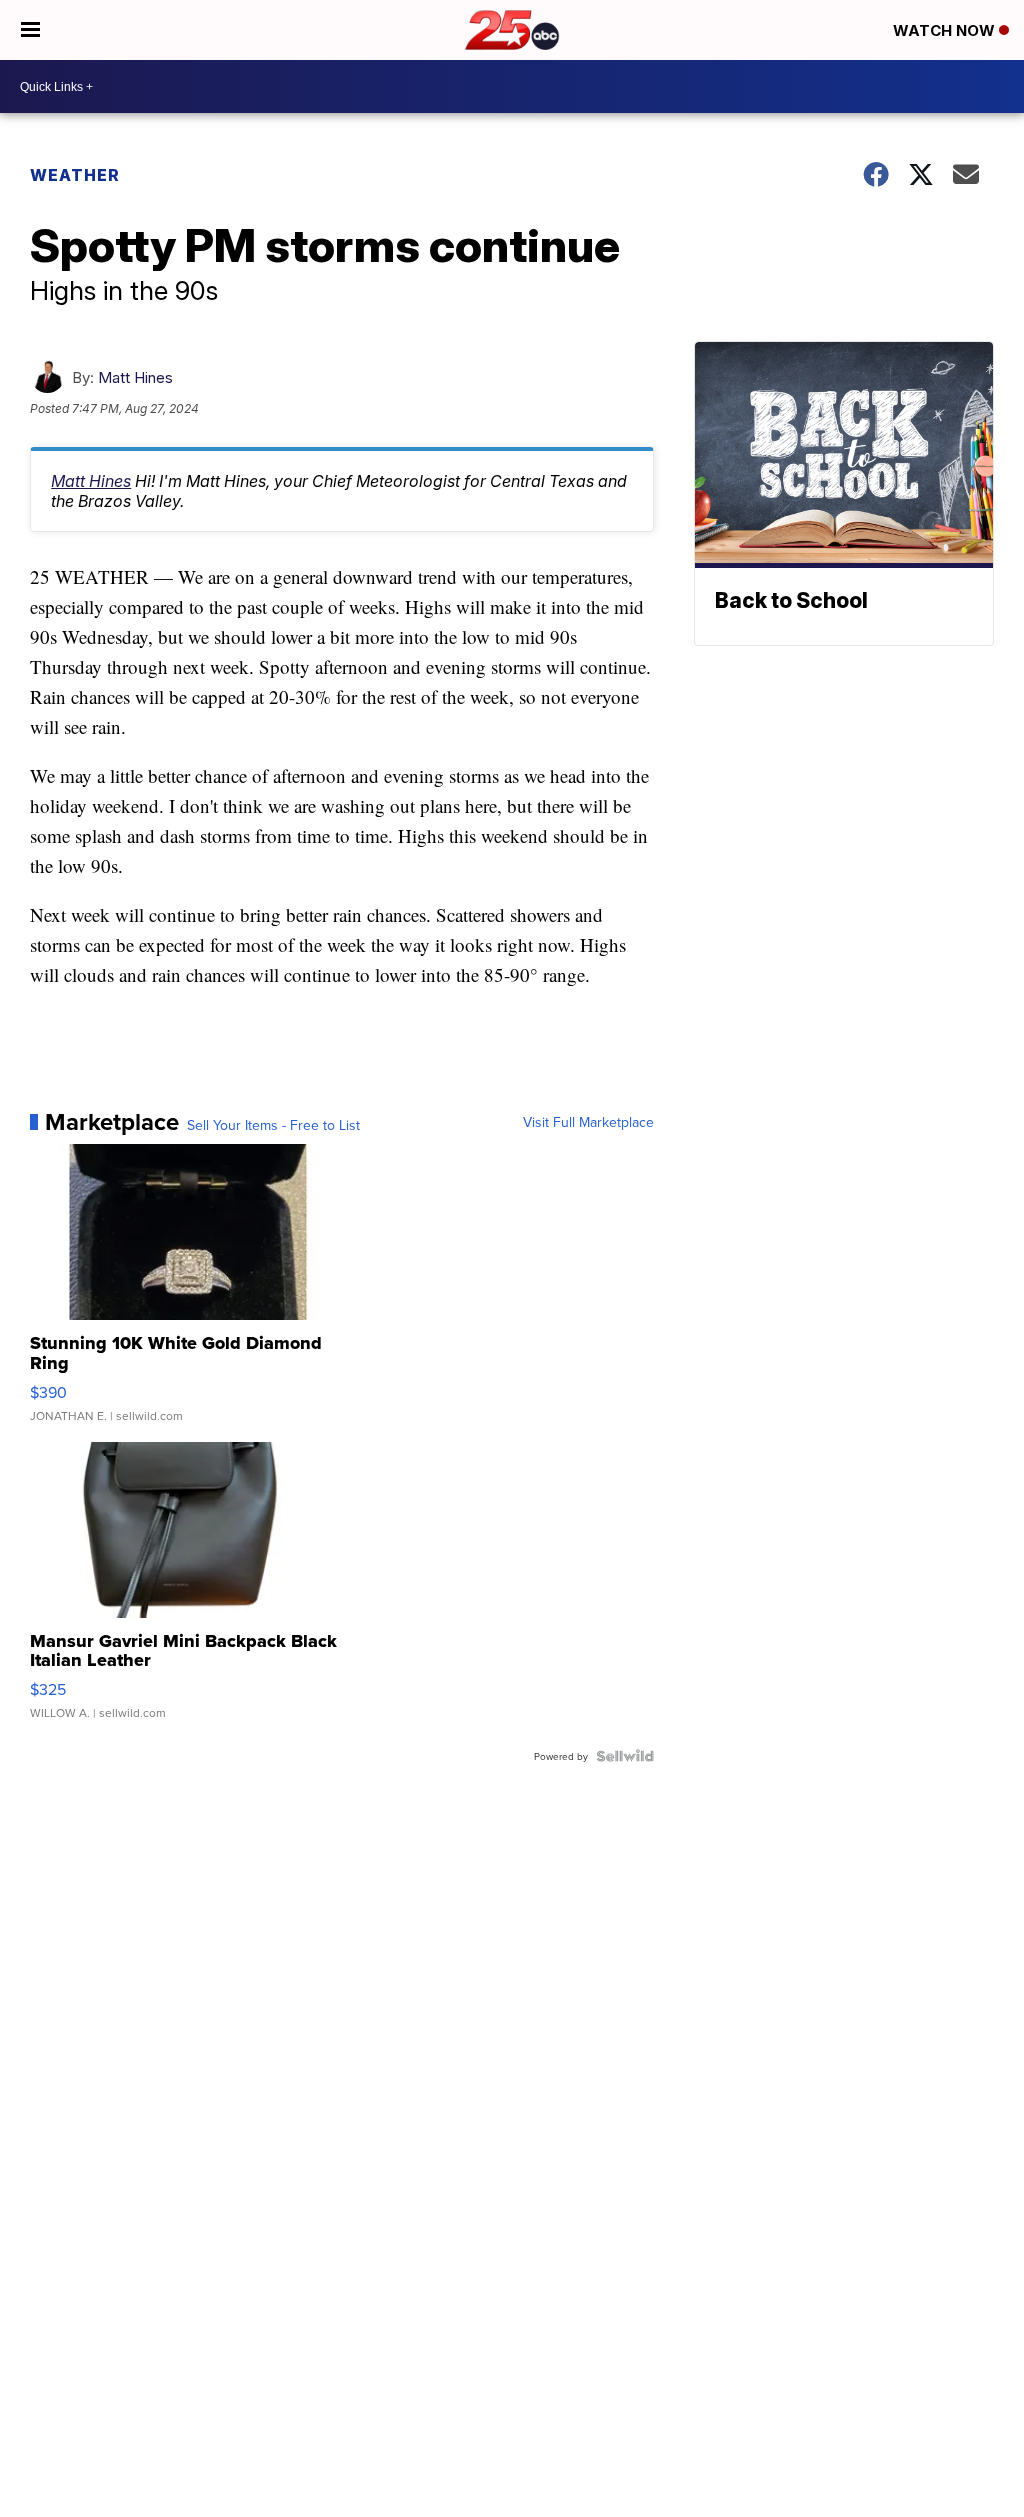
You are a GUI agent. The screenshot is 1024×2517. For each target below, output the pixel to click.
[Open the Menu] (30, 30)
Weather (75, 175)
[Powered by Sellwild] (625, 1756)
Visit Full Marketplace (588, 1122)
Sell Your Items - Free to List (273, 1125)
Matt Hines (135, 377)
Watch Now (946, 30)
